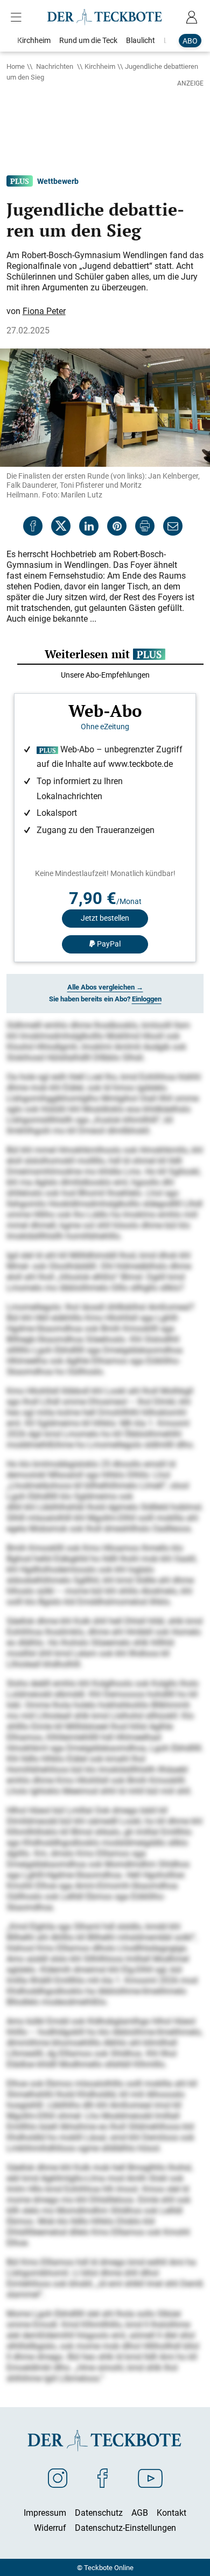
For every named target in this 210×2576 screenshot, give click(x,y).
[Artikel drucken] (145, 526)
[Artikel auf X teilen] (61, 526)
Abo (190, 41)
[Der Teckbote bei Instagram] (58, 2478)
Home (16, 66)
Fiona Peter (44, 311)
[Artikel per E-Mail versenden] (173, 526)
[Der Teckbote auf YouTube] (150, 2478)
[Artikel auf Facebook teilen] (33, 526)
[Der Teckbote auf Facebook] (103, 2478)
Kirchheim (100, 66)
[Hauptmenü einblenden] (18, 17)
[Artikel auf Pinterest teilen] (117, 526)
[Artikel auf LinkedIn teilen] (89, 526)
